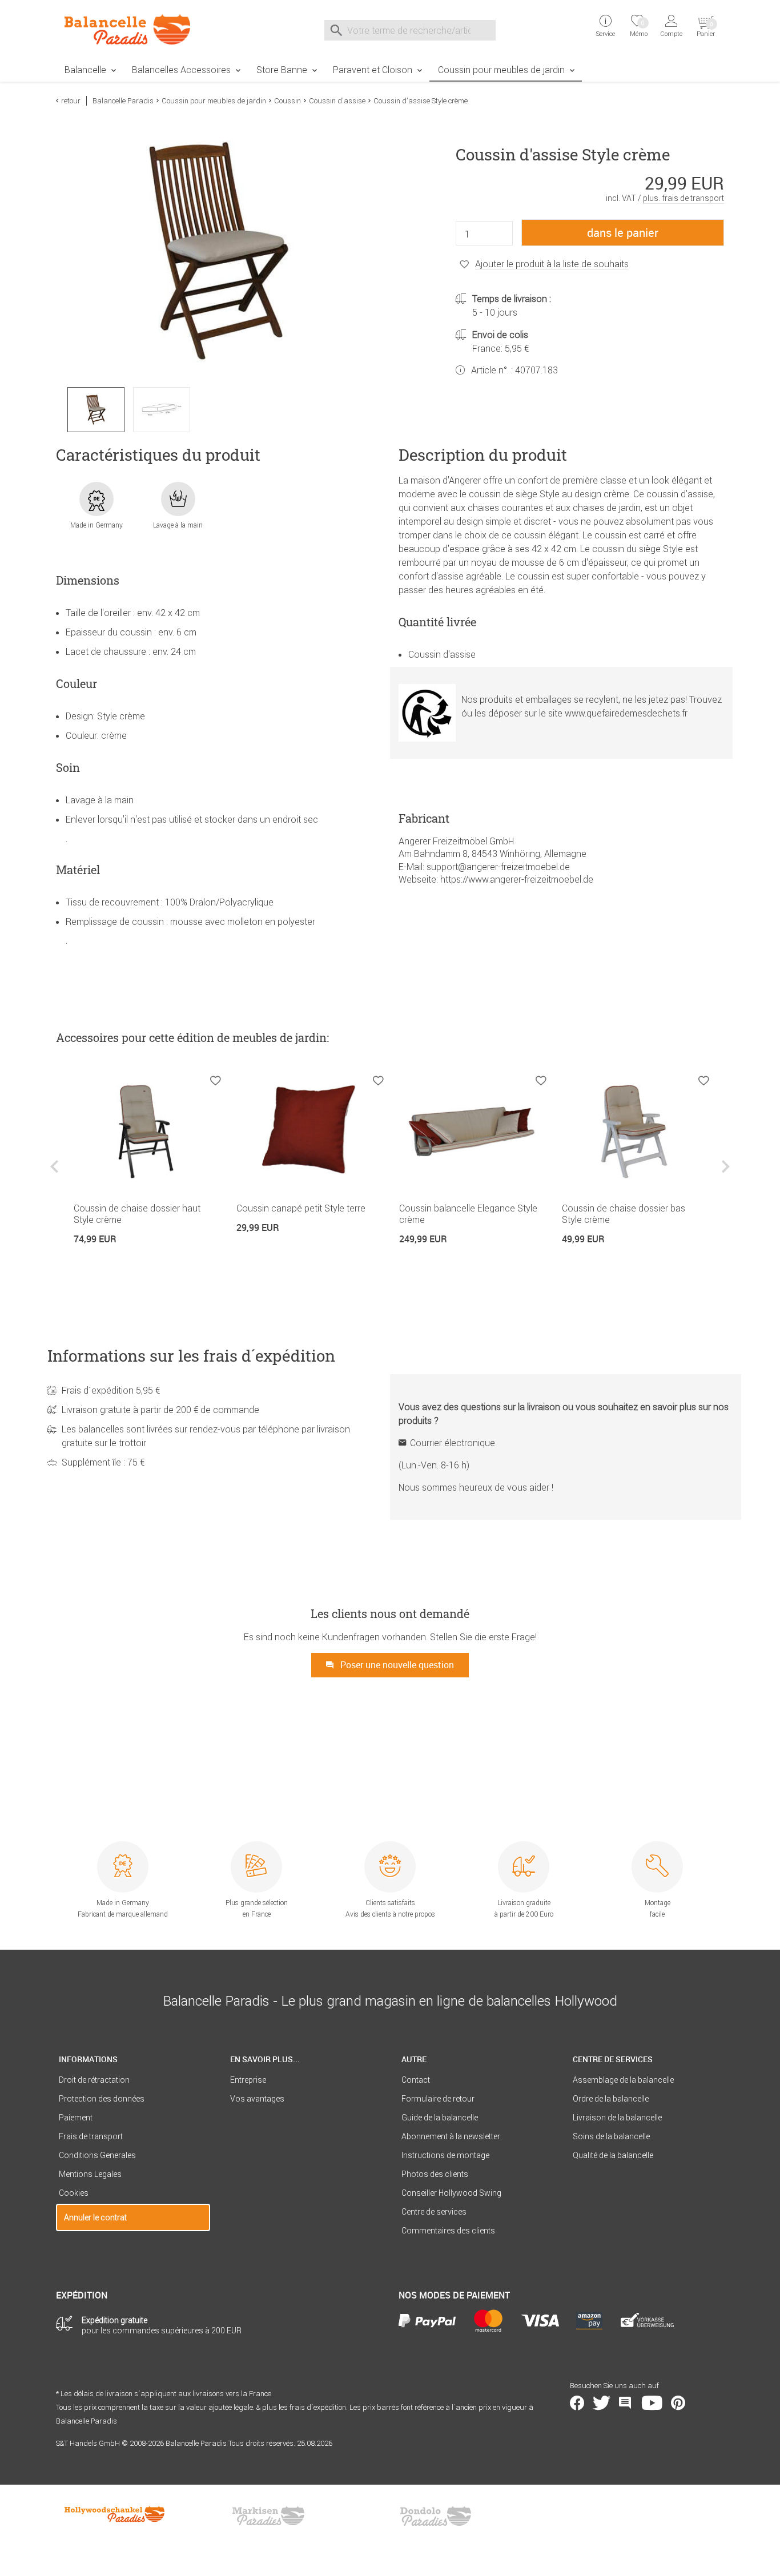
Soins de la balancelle (611, 2136)
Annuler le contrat (95, 2217)
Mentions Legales (90, 2174)
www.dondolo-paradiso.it (436, 2516)
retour (71, 101)
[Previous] (56, 1175)
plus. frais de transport (683, 198)
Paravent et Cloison (373, 70)
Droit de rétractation (94, 2080)
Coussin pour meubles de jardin (501, 70)
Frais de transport (91, 2136)
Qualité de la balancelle (613, 2155)
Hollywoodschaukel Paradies (116, 2516)
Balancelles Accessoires (181, 70)
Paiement (76, 2118)
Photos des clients (435, 2174)
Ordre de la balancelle (611, 2099)
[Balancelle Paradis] (133, 29)
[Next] (724, 1175)
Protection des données (102, 2099)
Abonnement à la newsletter (451, 2136)
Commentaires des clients (448, 2231)
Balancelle (85, 70)
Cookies (74, 2193)
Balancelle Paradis (123, 101)
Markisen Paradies (269, 2516)
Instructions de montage (445, 2155)
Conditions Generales (97, 2155)
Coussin (288, 101)
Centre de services (434, 2212)
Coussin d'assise (337, 101)
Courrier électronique (453, 1443)
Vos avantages (257, 2099)
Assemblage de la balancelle (623, 2080)
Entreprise (248, 2080)
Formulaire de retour (438, 2099)
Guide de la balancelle (440, 2118)
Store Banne (282, 70)
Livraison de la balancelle (617, 2118)
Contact (416, 2080)
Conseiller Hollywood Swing (451, 2193)
